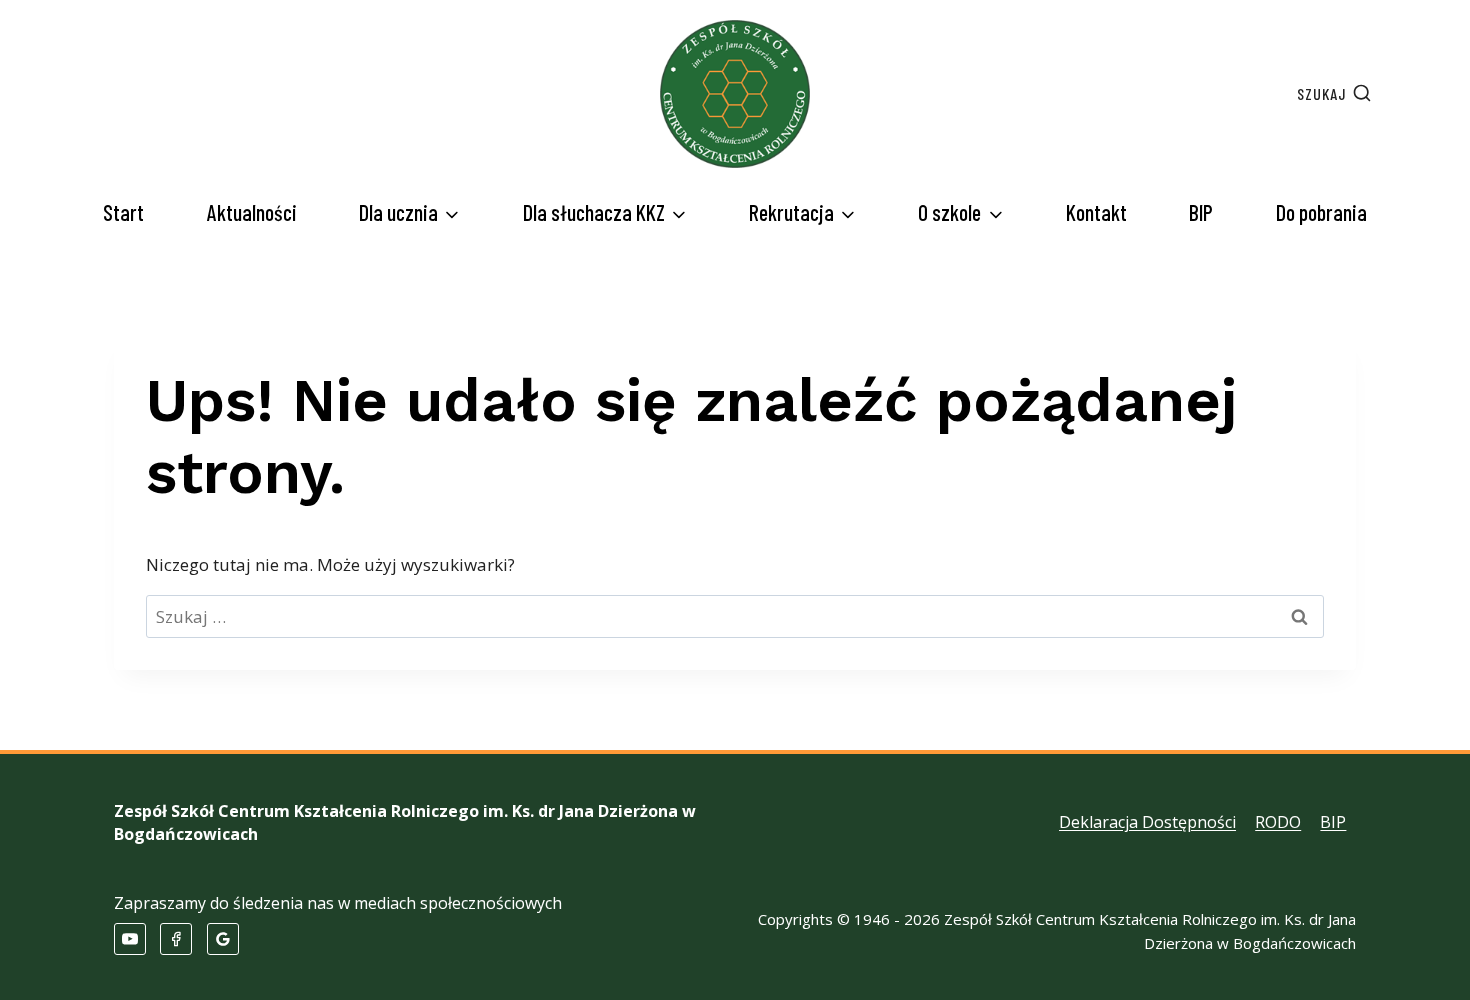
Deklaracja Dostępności (1147, 822)
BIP (1201, 212)
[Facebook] (176, 939)
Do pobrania (1321, 212)
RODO (1278, 822)
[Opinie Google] (223, 939)
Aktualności (252, 212)
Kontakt (1096, 212)
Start (123, 212)
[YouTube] (130, 939)
